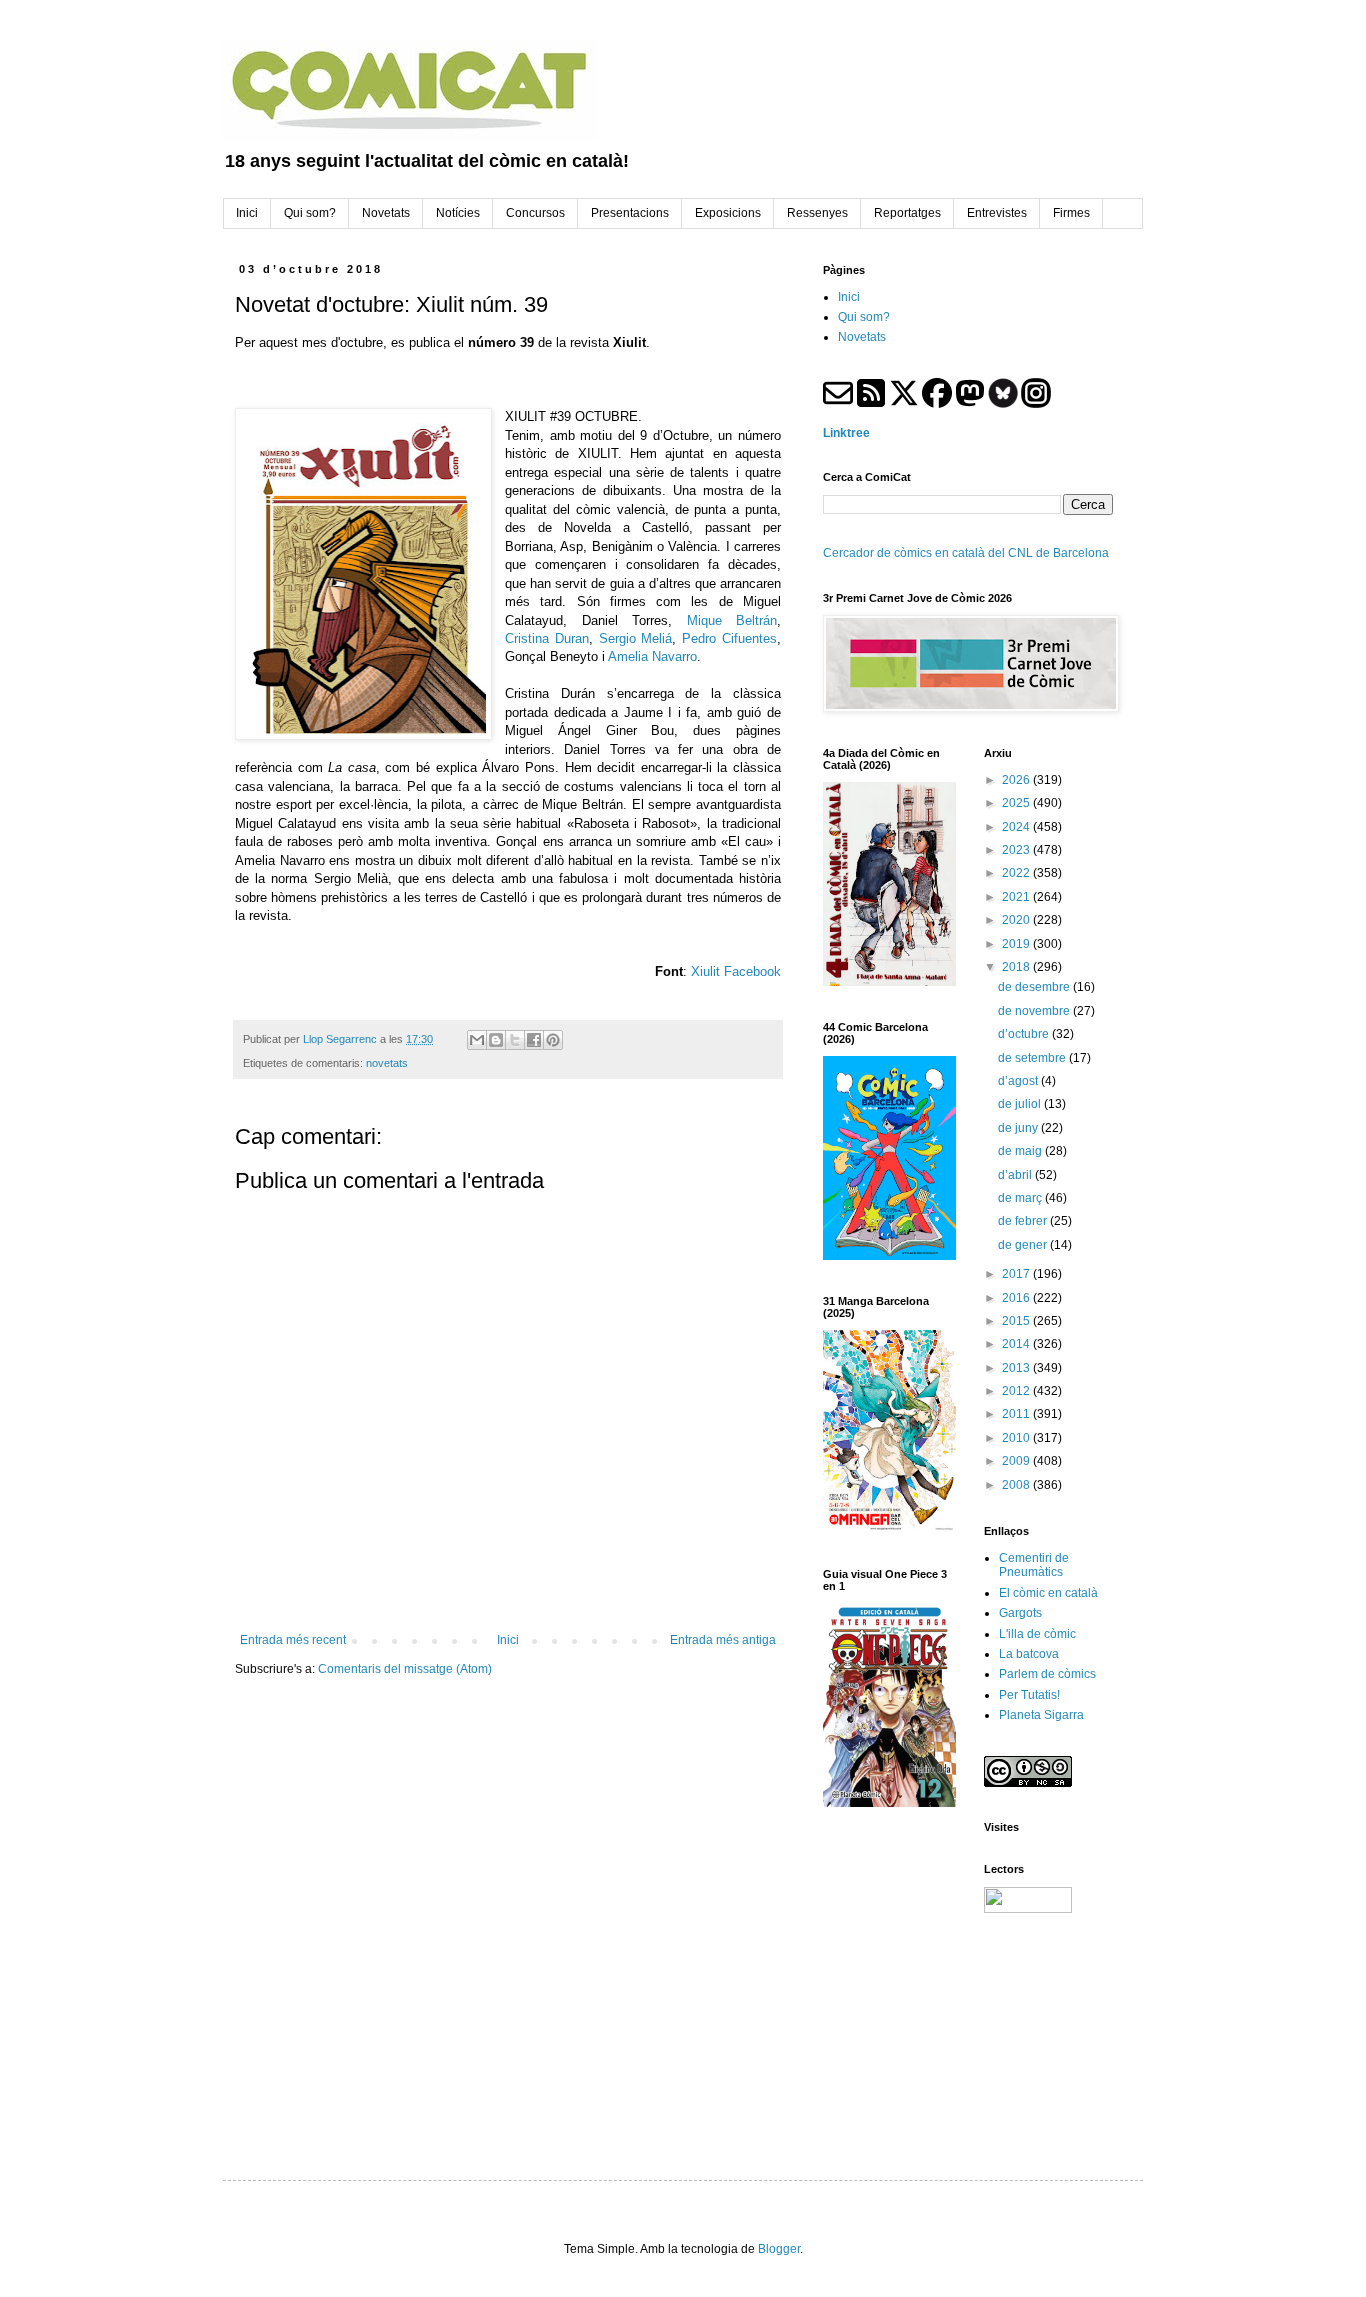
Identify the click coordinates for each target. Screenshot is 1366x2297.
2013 (1017, 1368)
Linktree (846, 433)
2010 (1017, 1438)
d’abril (1016, 1175)
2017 (1017, 1274)
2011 (1017, 1414)
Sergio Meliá (636, 638)
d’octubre (1025, 1034)
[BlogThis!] (496, 1040)
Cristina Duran (547, 638)
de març (1021, 1198)
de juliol (1021, 1104)
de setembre (1033, 1058)
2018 (1017, 967)
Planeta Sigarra (1041, 1715)
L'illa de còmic (1037, 1634)
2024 (1017, 827)
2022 (1017, 873)
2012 (1017, 1391)
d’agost (1019, 1081)
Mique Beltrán (732, 620)
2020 (1017, 920)
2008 (1017, 1485)
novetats (387, 1063)
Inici (508, 1640)
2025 (1017, 803)
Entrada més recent (293, 1640)
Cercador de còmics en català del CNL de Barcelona (966, 553)
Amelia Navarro (652, 656)
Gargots (1020, 1613)
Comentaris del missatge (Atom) (405, 1669)
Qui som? (864, 317)
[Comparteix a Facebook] (534, 1040)
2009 (1017, 1461)
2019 (1017, 944)
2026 (1017, 780)
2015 (1017, 1321)
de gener (1024, 1245)
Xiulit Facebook (736, 971)
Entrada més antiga (723, 1640)
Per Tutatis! (1029, 1695)
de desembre (1035, 987)
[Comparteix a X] (515, 1040)
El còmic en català (1048, 1593)
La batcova (1029, 1654)
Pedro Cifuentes (729, 638)
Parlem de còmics (1047, 1674)
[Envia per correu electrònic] (477, 1040)
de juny (1019, 1128)
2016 (1017, 1298)
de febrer (1024, 1221)
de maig (1021, 1151)
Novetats (862, 337)
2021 (1017, 897)
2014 (1017, 1344)
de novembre (1035, 1011)
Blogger (779, 2249)
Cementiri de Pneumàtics (1034, 1565)
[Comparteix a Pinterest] (553, 1040)
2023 (1017, 850)
